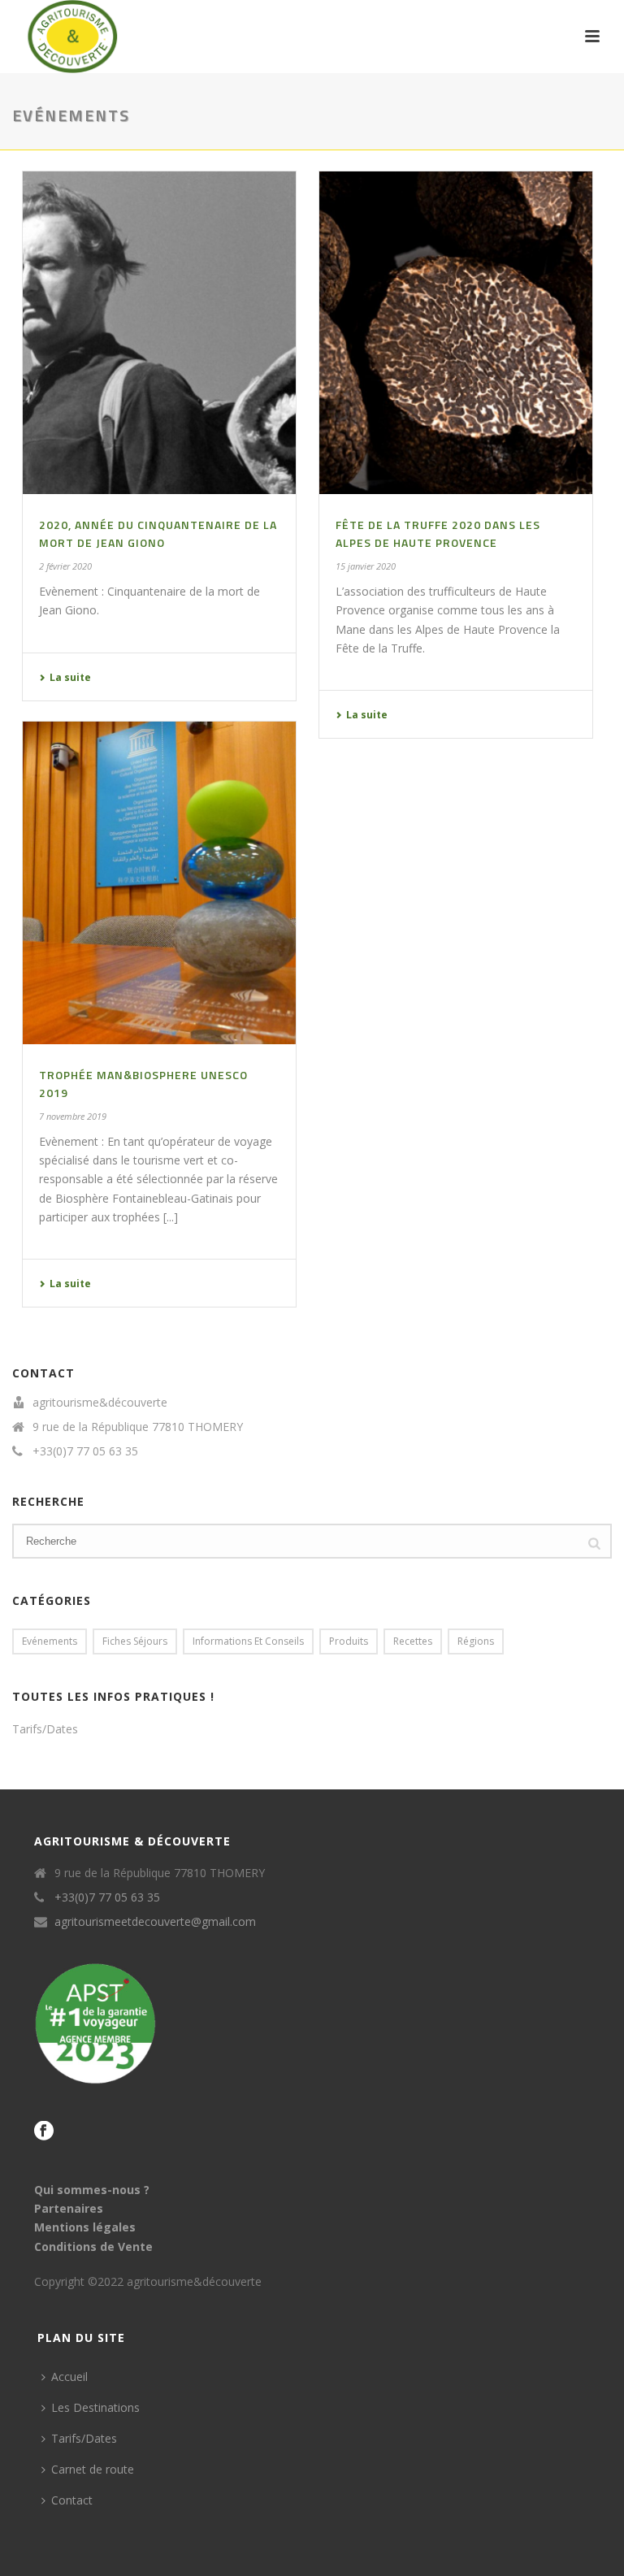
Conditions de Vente (93, 2246)
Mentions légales (85, 2227)
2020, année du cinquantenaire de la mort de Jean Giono (158, 533)
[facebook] (44, 2131)
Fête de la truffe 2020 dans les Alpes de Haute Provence (438, 533)
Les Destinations (95, 2407)
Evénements (50, 1641)
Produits (349, 1641)
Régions (476, 1641)
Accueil (69, 2377)
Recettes (413, 1641)
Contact (72, 2500)
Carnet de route (93, 2469)
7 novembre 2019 (73, 1116)
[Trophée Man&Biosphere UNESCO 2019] (159, 883)
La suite (70, 677)
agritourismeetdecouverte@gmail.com (155, 1922)
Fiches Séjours (135, 1641)
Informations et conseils (248, 1641)
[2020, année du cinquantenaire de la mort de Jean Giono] (159, 333)
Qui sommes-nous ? (92, 2190)
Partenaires (69, 2208)
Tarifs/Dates (45, 1729)
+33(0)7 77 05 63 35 (85, 1451)
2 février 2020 (65, 566)
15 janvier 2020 (366, 566)
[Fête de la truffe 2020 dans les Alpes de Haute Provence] (456, 333)
